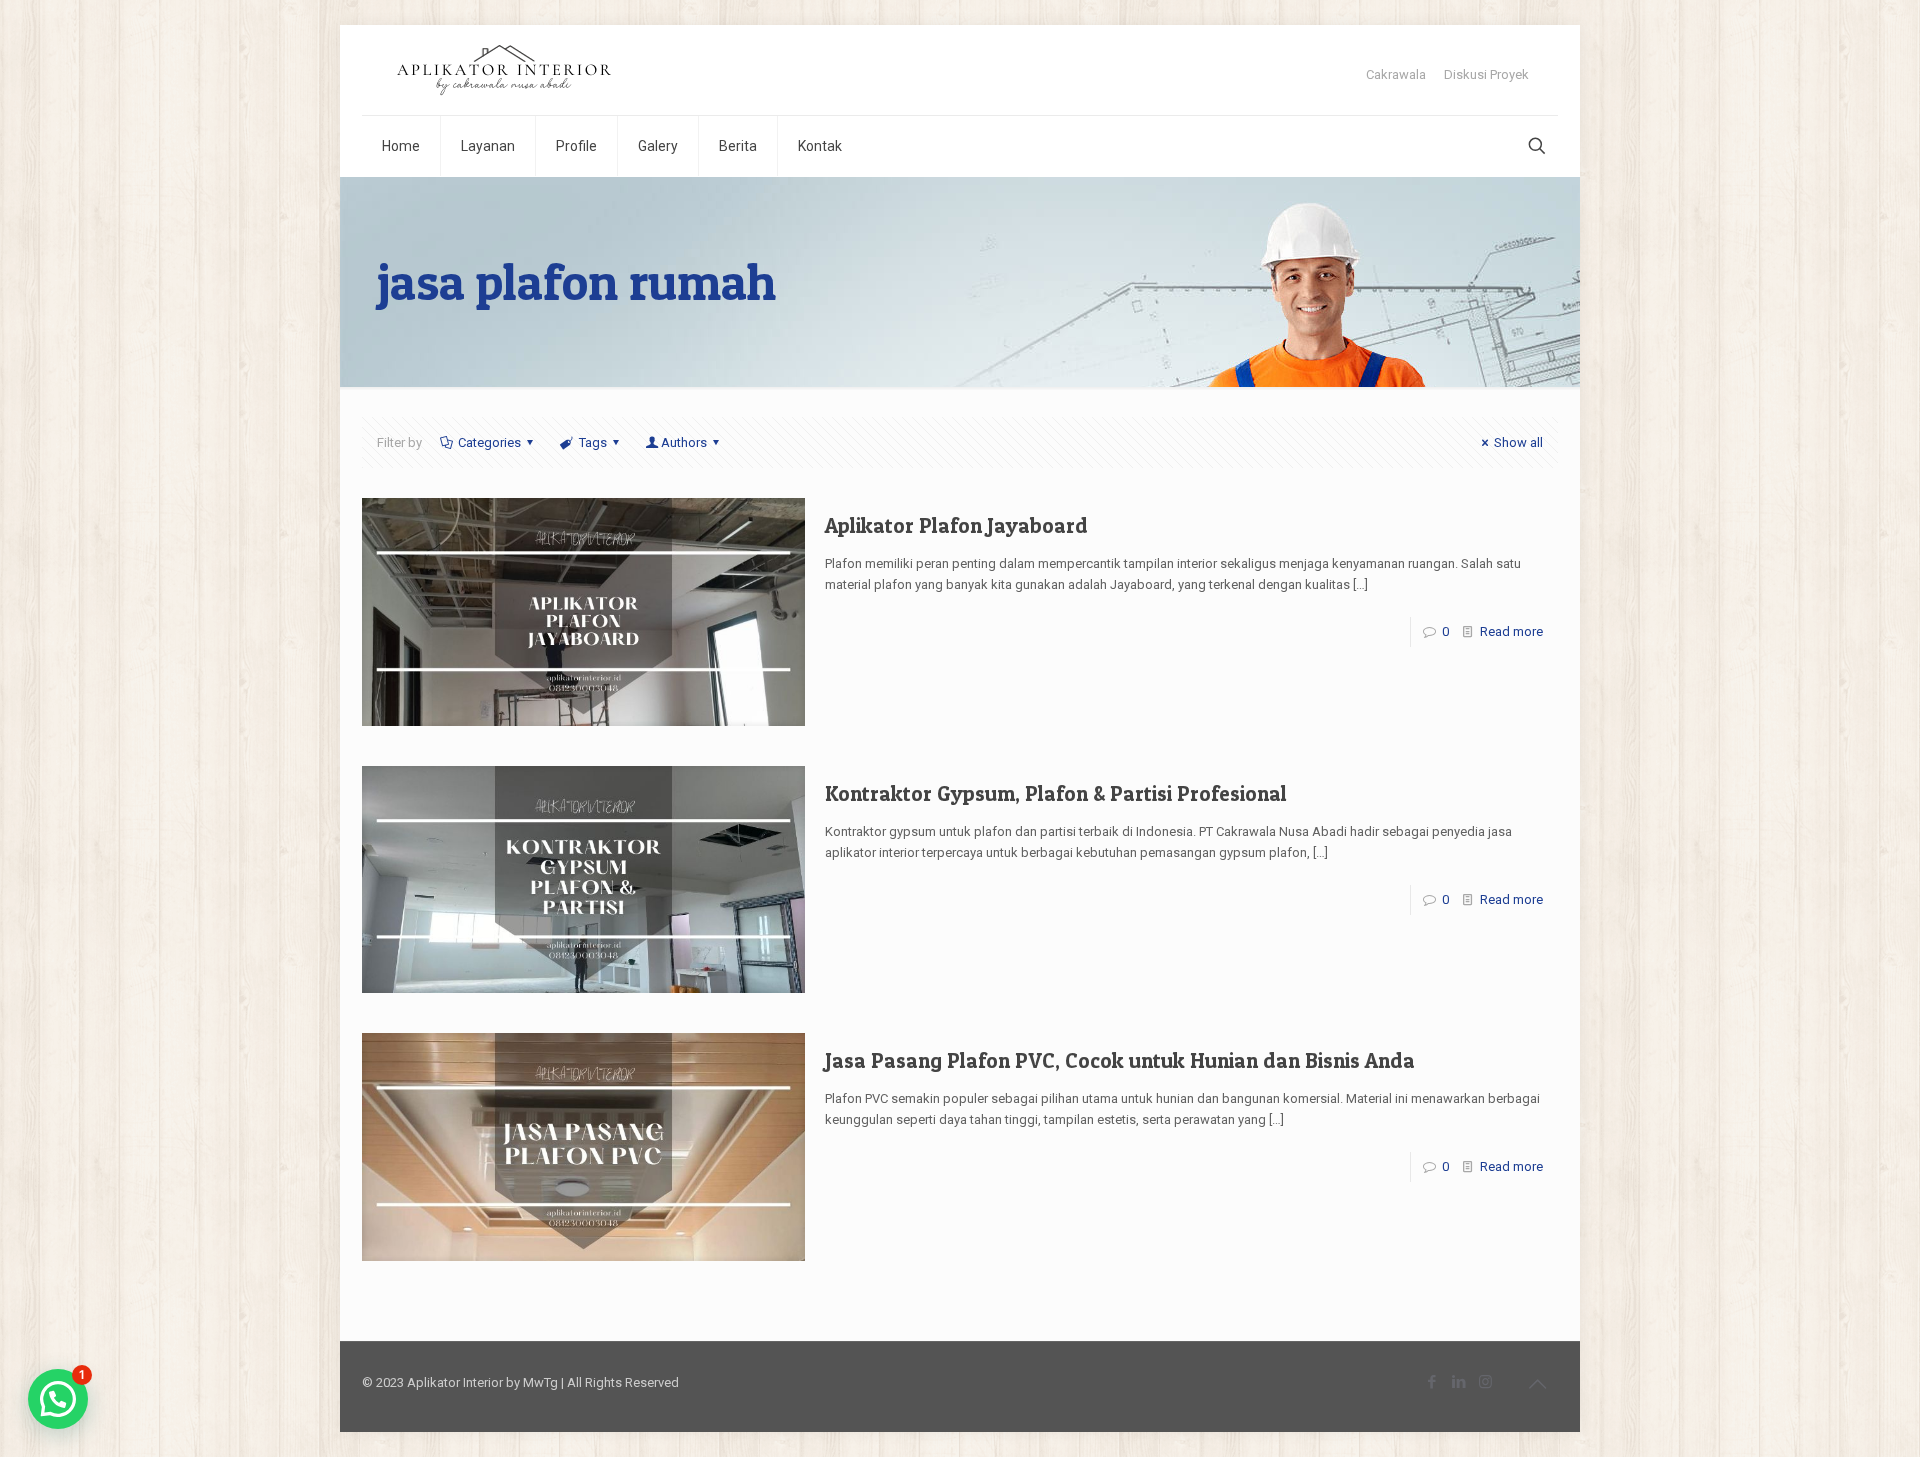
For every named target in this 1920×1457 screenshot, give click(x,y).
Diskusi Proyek (1486, 74)
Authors (684, 442)
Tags (593, 442)
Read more (1511, 631)
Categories (489, 442)
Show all (1518, 442)
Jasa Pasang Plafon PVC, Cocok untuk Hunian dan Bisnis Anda (1120, 1060)
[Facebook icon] (1431, 1382)
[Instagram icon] (1485, 1382)
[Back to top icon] (1537, 1384)
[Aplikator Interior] (504, 70)
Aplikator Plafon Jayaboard (956, 525)
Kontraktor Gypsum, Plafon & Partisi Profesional (1056, 793)
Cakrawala (1396, 74)
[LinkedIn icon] (1458, 1382)
